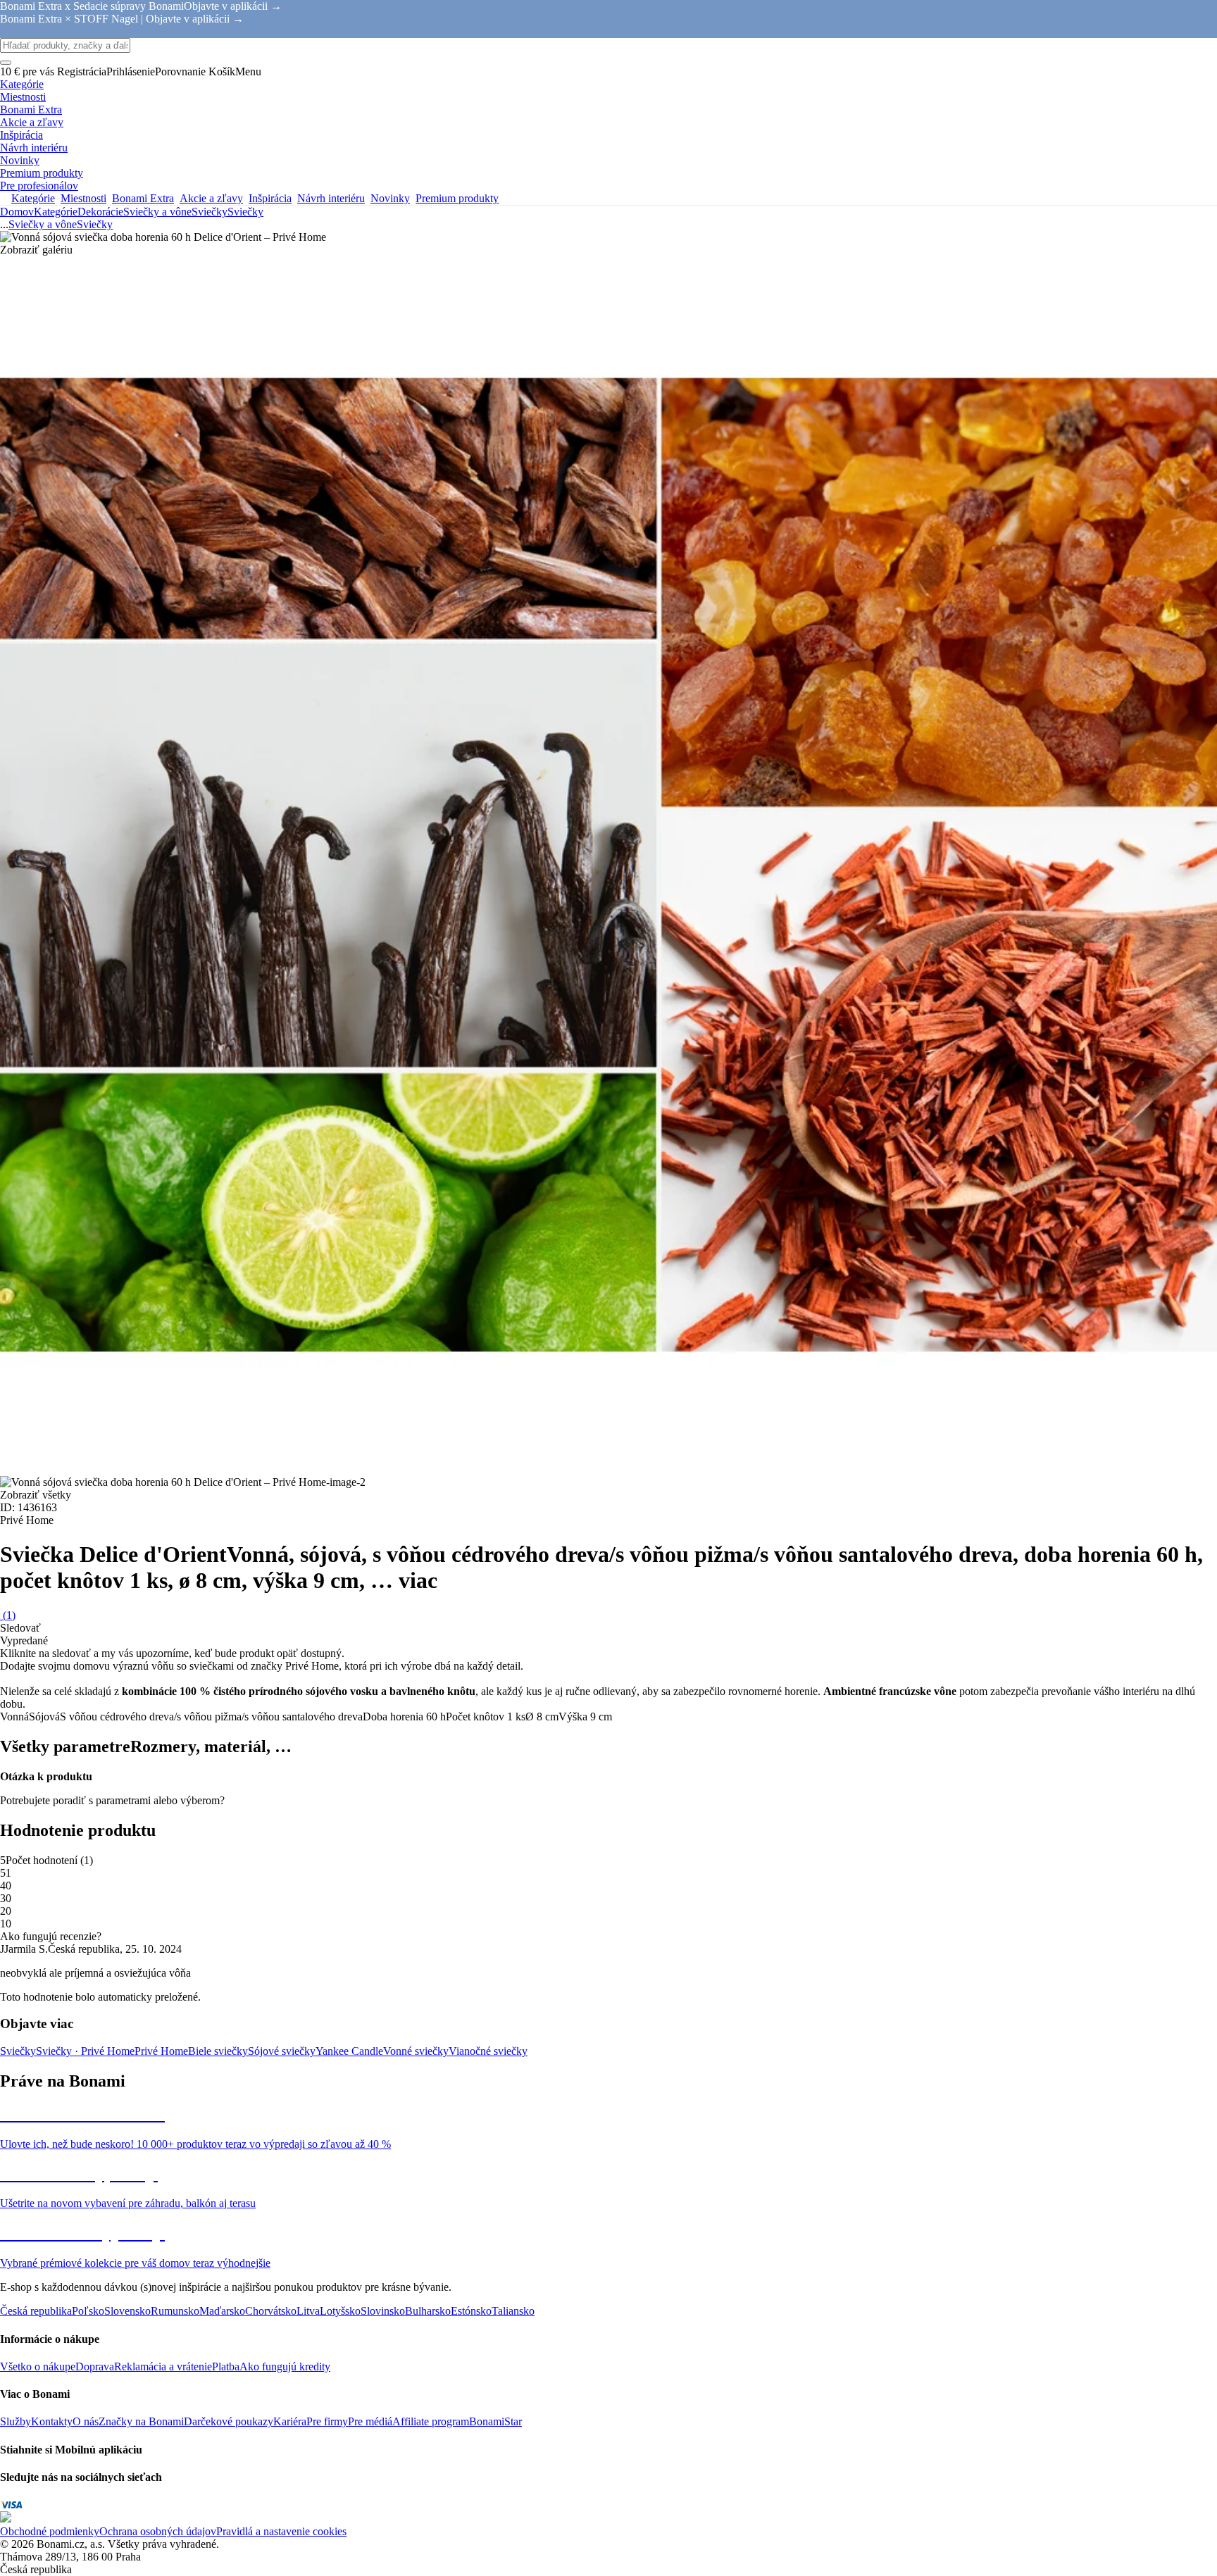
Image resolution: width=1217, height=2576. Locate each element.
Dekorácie (100, 212)
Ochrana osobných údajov (158, 2531)
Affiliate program (431, 2421)
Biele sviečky (218, 2051)
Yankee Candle (349, 2051)
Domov (17, 212)
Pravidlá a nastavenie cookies (281, 2531)
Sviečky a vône (157, 212)
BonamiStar (495, 2421)
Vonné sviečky (416, 2051)
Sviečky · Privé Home (85, 2051)
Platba (226, 2366)
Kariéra (290, 2421)
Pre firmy (327, 2421)
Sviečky (245, 212)
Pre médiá (370, 2421)
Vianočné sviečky (488, 2051)
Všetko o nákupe (38, 2366)
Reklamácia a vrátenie (163, 2366)
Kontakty (52, 2421)
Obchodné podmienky (50, 2531)
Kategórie (56, 212)
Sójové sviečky (282, 2051)
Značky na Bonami (141, 2421)
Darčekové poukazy (229, 2421)
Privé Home (161, 2051)
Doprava (95, 2366)
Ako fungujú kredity (285, 2366)
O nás (86, 2421)
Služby (15, 2421)
